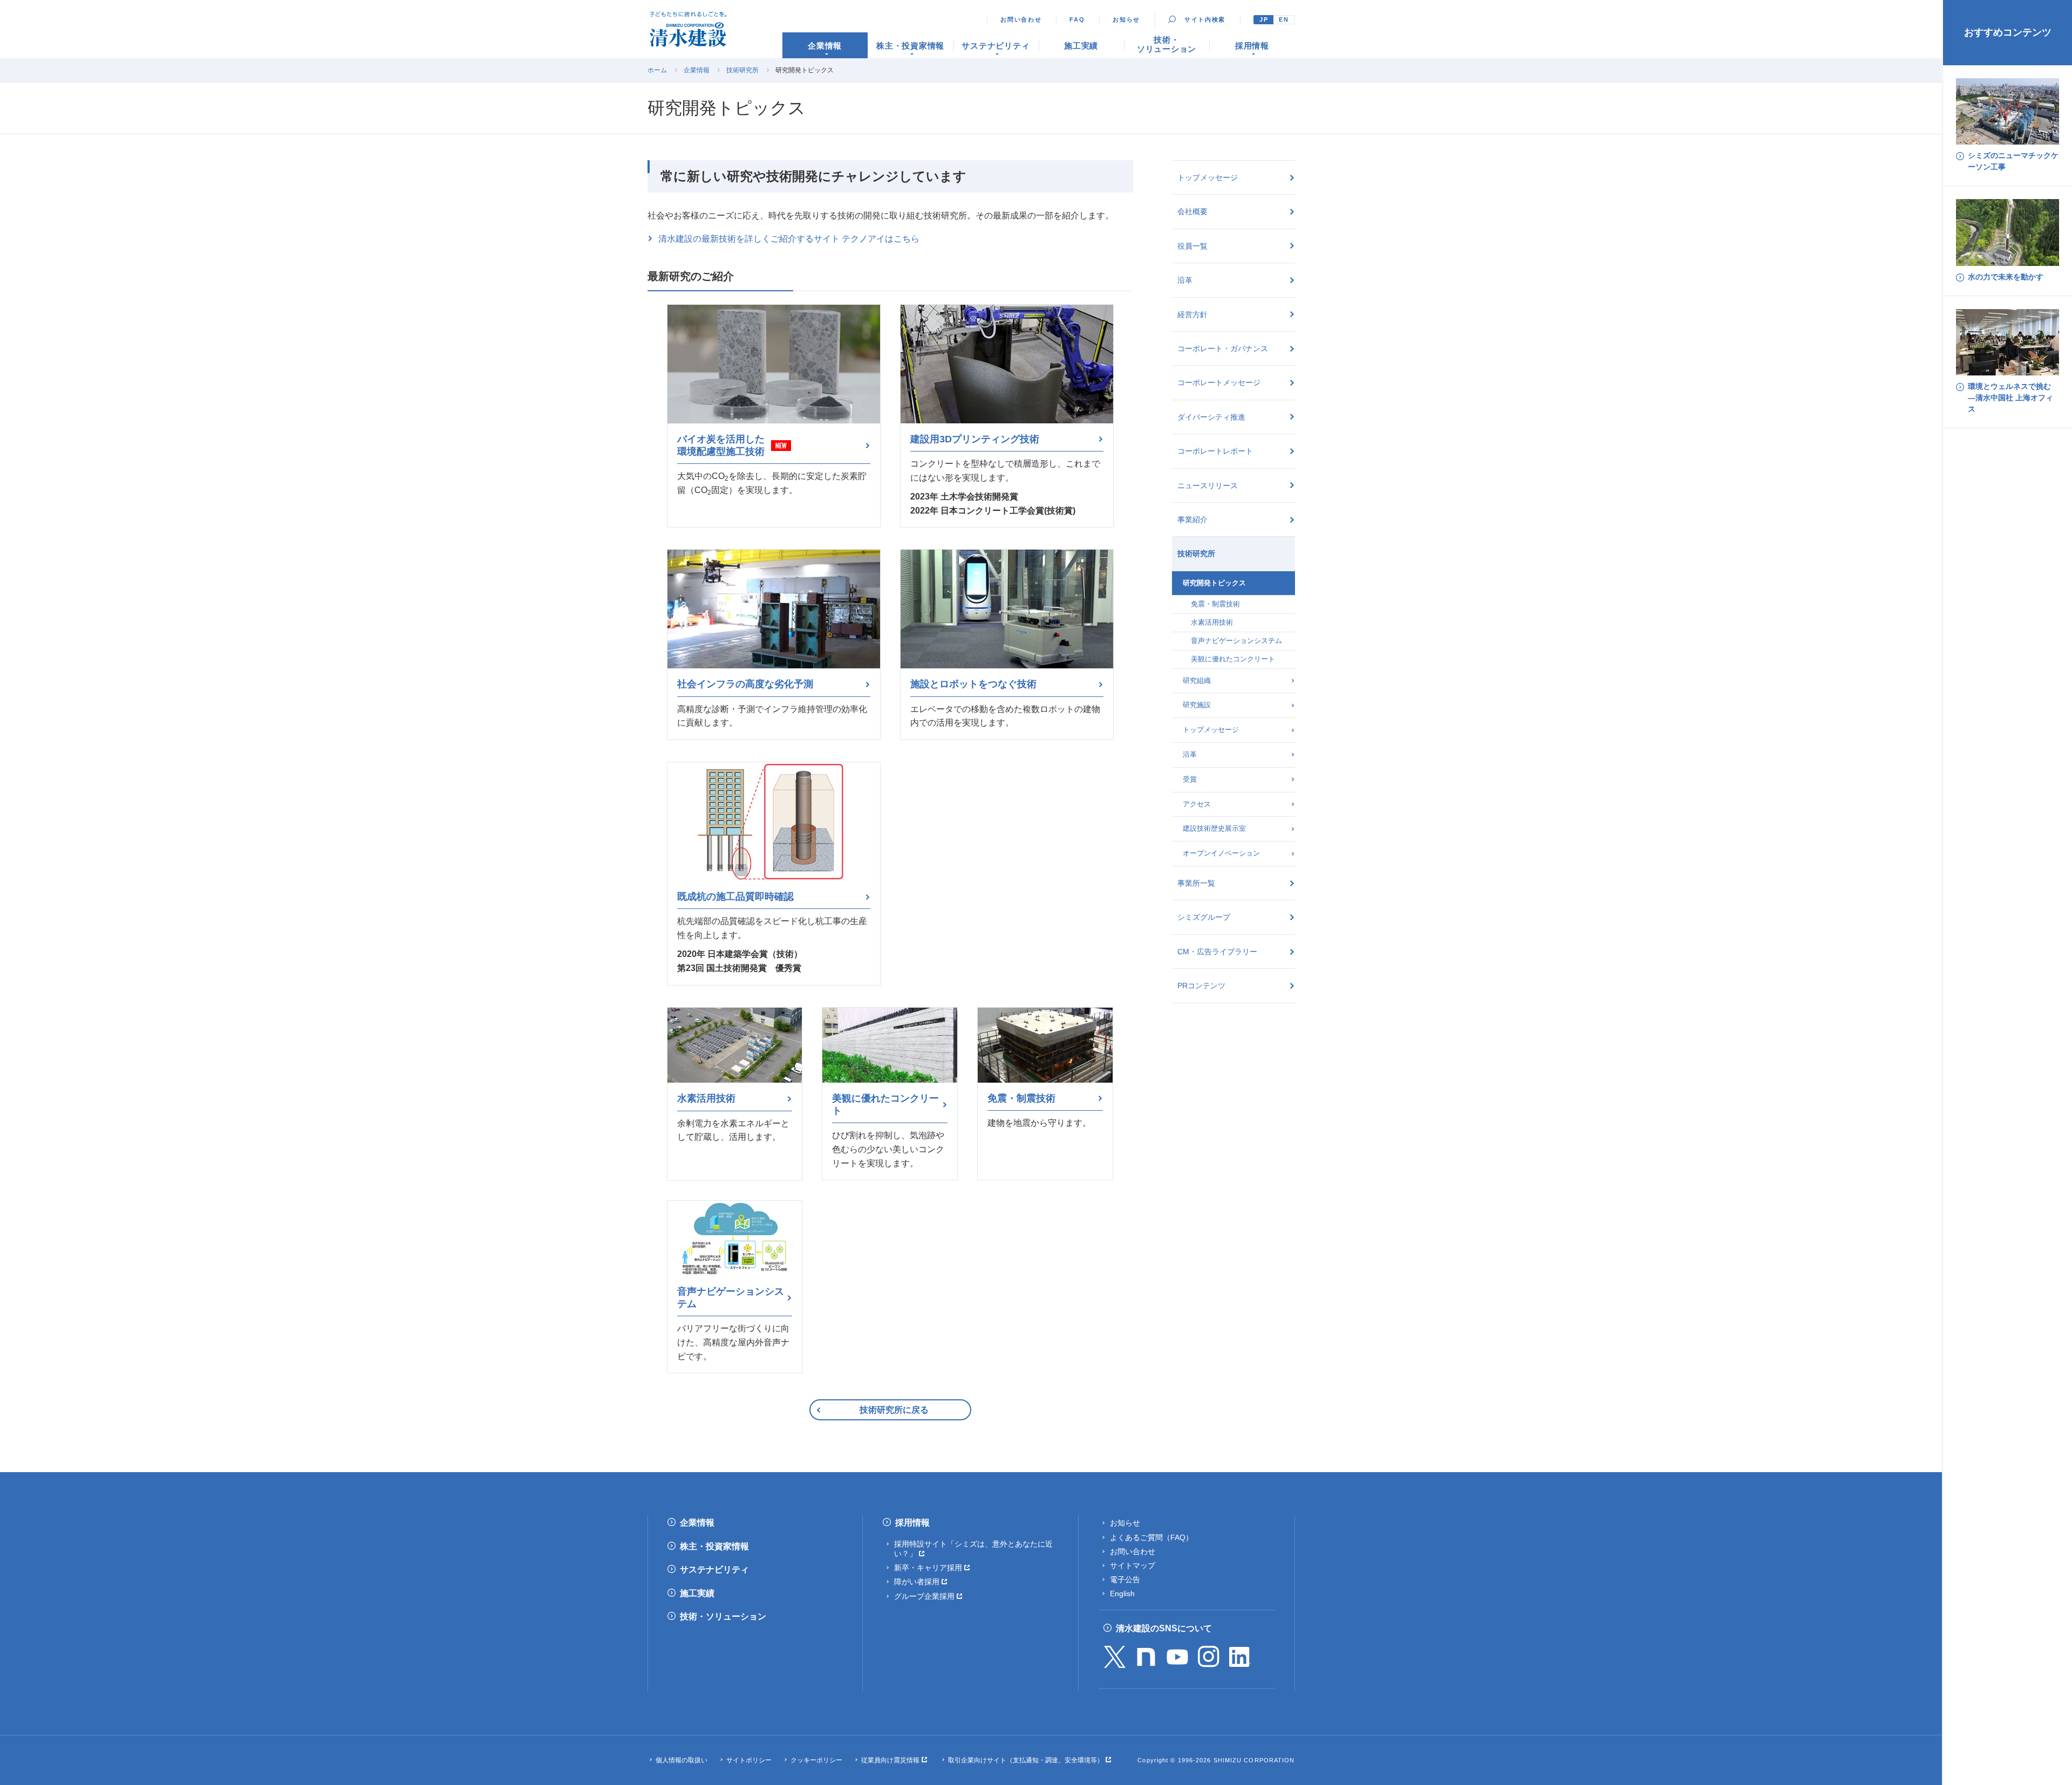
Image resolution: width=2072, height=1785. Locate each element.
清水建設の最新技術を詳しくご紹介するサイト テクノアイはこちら (789, 239)
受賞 (1190, 779)
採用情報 (912, 1523)
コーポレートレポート (1215, 451)
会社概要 (1192, 211)
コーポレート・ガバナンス (1223, 348)
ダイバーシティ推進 (1211, 417)
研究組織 (1197, 681)
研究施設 (1197, 705)
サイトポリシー (749, 1760)
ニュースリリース (1208, 485)
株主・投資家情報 (714, 1546)
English (1122, 1593)
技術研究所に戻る (894, 1410)
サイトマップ (1133, 1565)
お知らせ (1126, 19)
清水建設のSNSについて (1164, 1628)
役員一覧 (1192, 246)
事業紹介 (1192, 519)
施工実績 (697, 1593)
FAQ (1077, 19)
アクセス (1197, 804)
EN (1284, 19)
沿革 (1185, 280)
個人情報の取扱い (681, 1760)
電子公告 (1125, 1579)
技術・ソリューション (723, 1616)
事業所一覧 (1196, 883)
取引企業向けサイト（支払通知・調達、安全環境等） (1026, 1760)
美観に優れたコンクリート (1233, 659)
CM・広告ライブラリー (1217, 952)
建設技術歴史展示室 (1214, 828)
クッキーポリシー (816, 1760)
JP (1264, 19)
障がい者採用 (917, 1582)
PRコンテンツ (1201, 986)
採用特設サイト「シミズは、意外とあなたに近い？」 (973, 1549)
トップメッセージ (1208, 177)
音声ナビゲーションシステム (1236, 641)
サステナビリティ (714, 1569)
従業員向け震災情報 (890, 1760)
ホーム (657, 70)
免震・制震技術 (1215, 604)
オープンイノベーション (1221, 853)
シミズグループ (1204, 917)
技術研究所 (742, 70)
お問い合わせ (1021, 19)
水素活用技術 (1212, 622)
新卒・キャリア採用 (928, 1568)
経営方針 (1192, 314)
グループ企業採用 (924, 1596)
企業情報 (697, 70)
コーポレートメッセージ (1219, 382)
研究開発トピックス (1214, 583)
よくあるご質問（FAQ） (1151, 1537)
